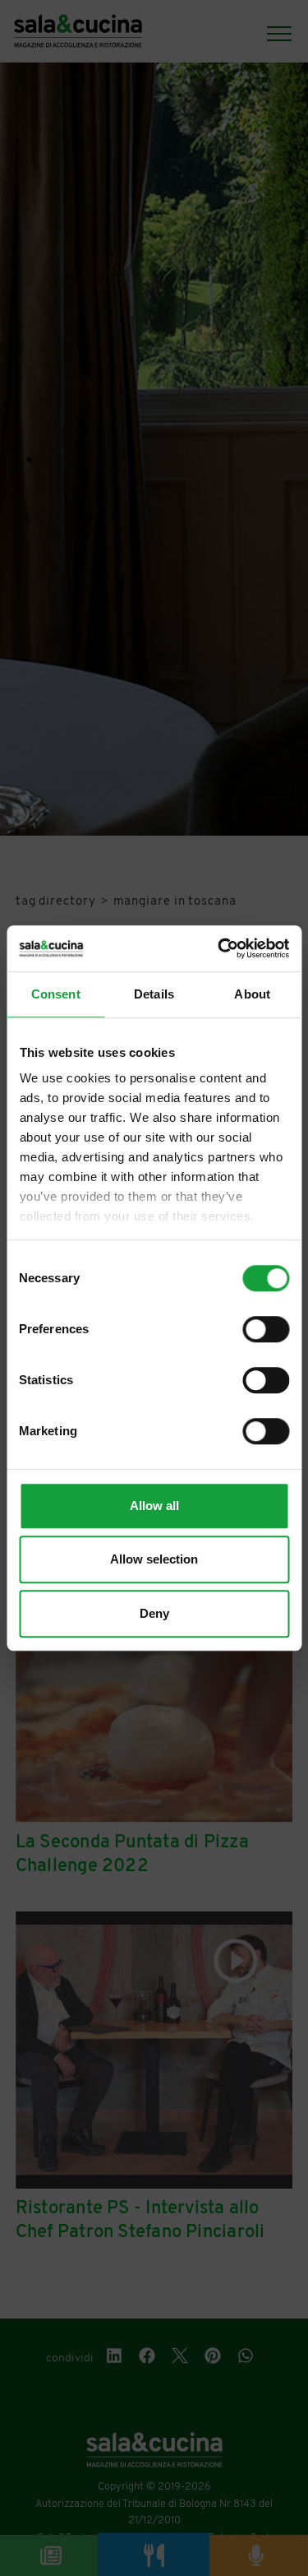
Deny (154, 1613)
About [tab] (252, 994)
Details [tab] (154, 994)
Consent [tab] (56, 994)
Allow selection (154, 1559)
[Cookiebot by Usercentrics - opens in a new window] (219, 948)
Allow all (154, 1506)
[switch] (266, 1329)
